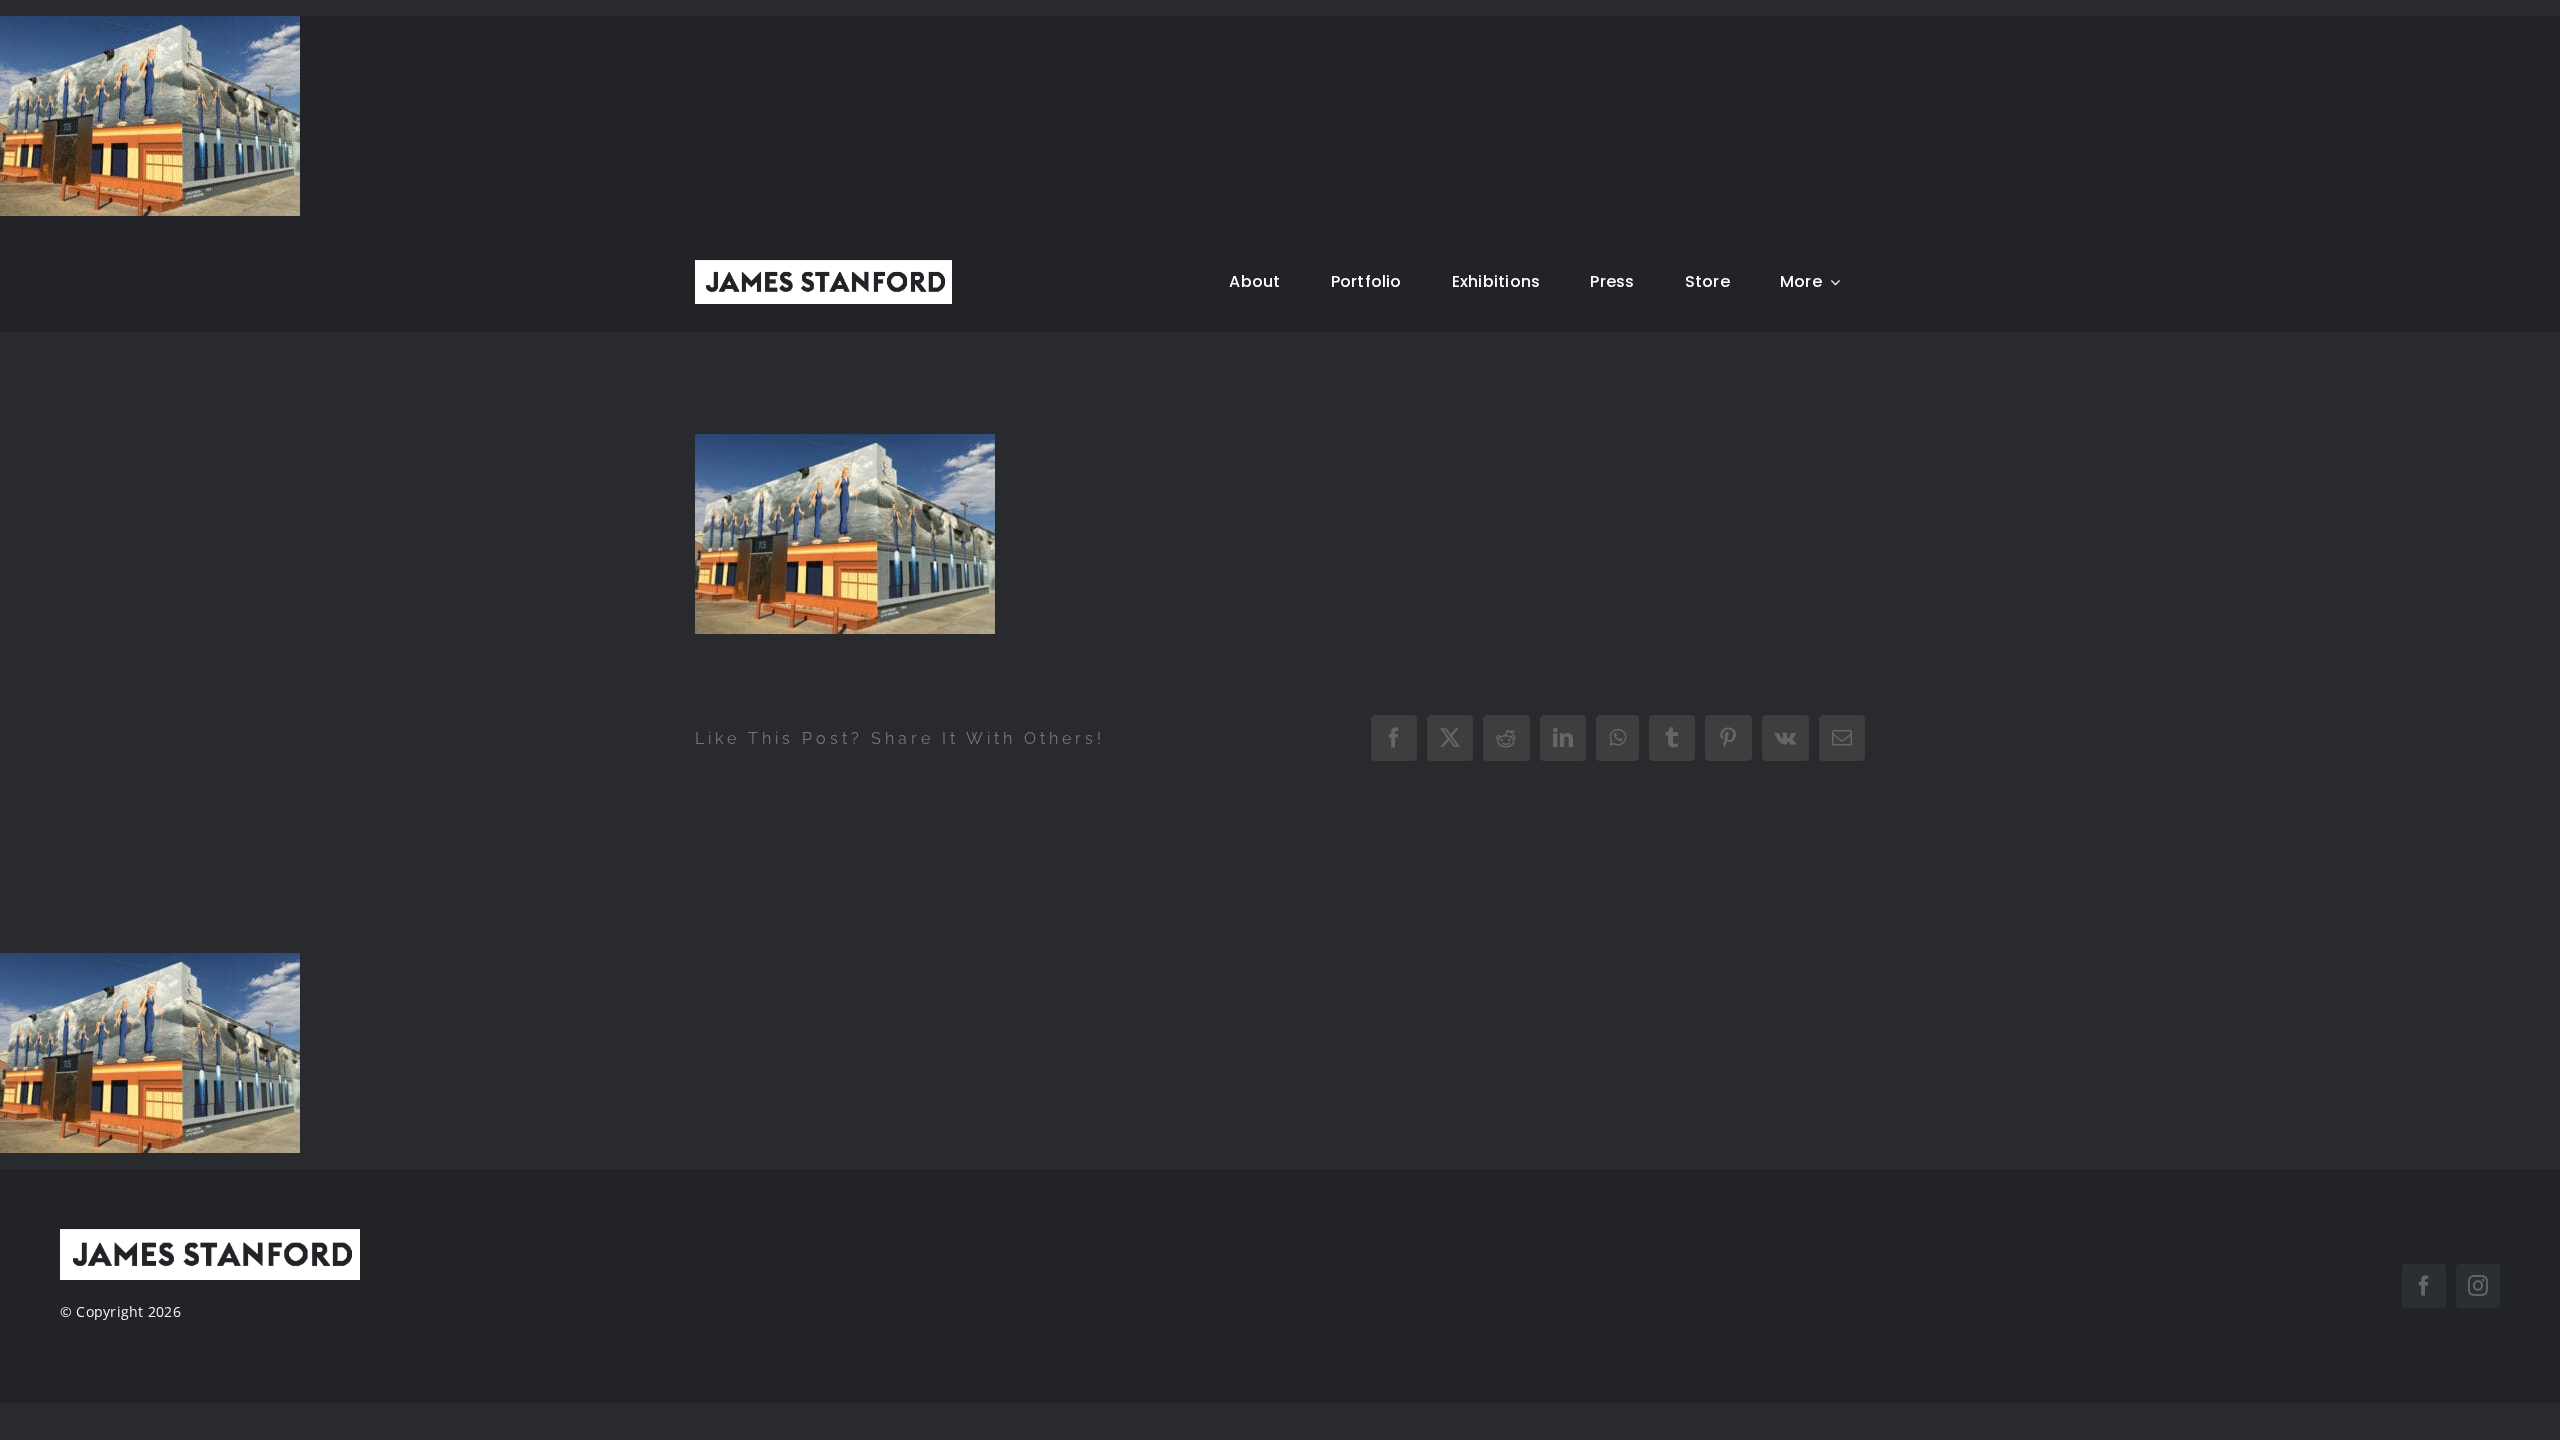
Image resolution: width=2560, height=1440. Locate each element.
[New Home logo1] (823, 268)
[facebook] (2424, 1286)
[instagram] (2478, 1286)
